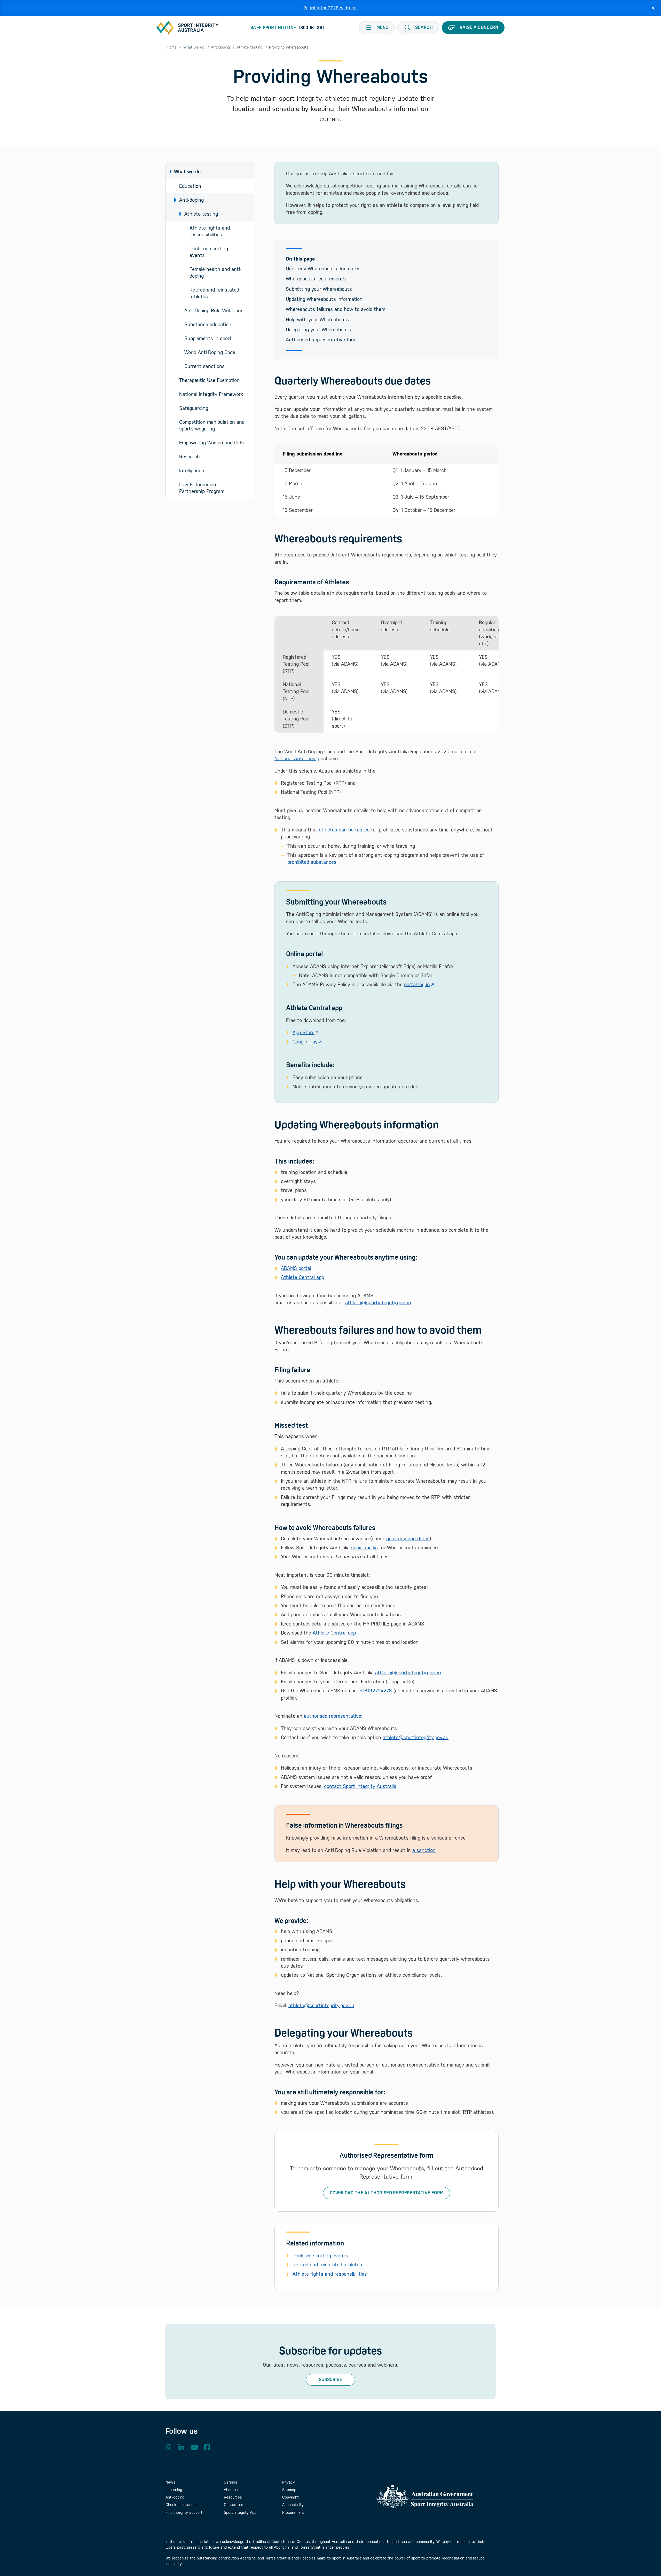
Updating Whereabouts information (324, 299)
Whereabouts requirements (316, 279)
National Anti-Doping (297, 758)
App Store (304, 1032)
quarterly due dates (408, 1538)
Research (190, 457)
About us (232, 2490)
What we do (194, 47)
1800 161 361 (311, 28)
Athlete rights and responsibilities (210, 231)
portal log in (417, 984)
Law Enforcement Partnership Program (202, 488)
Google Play (305, 1042)
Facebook (207, 2447)
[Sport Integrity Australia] (187, 28)
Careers (231, 2482)
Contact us (234, 2505)
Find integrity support (184, 2512)
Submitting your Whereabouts (319, 289)
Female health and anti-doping (215, 272)
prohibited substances (312, 862)
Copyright (290, 2497)
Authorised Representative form (321, 340)
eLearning (174, 2490)
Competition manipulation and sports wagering (213, 425)
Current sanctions (204, 366)
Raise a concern (479, 27)
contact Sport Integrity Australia (360, 1786)
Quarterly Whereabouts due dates (323, 269)
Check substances (182, 2505)
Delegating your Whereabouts (318, 329)
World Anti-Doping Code (210, 352)
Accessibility (293, 2505)
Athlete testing (249, 47)
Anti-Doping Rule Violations (214, 310)
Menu (382, 27)
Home (172, 47)
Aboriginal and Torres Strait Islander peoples (312, 2547)
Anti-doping (220, 47)
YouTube (194, 2447)
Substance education (208, 324)
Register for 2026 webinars (330, 8)
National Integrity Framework (211, 394)
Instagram (168, 2447)
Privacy (289, 2482)
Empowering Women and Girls (211, 443)
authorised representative (333, 1716)
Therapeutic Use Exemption (209, 380)
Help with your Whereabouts (317, 319)
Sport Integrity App (240, 2512)
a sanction (424, 1850)
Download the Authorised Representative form (387, 2193)
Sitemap (289, 2490)
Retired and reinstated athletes (215, 293)
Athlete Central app (302, 1277)
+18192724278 (376, 1691)
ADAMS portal (296, 1268)
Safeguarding (194, 408)
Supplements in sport (208, 338)
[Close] (653, 8)
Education (190, 186)
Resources (233, 2497)
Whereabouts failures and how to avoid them (336, 309)
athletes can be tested (344, 830)
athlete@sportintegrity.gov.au (378, 1302)
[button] (418, 28)
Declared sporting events (210, 252)
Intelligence (192, 470)
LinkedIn (181, 2447)
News (170, 2482)
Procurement (293, 2512)
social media (364, 1548)
